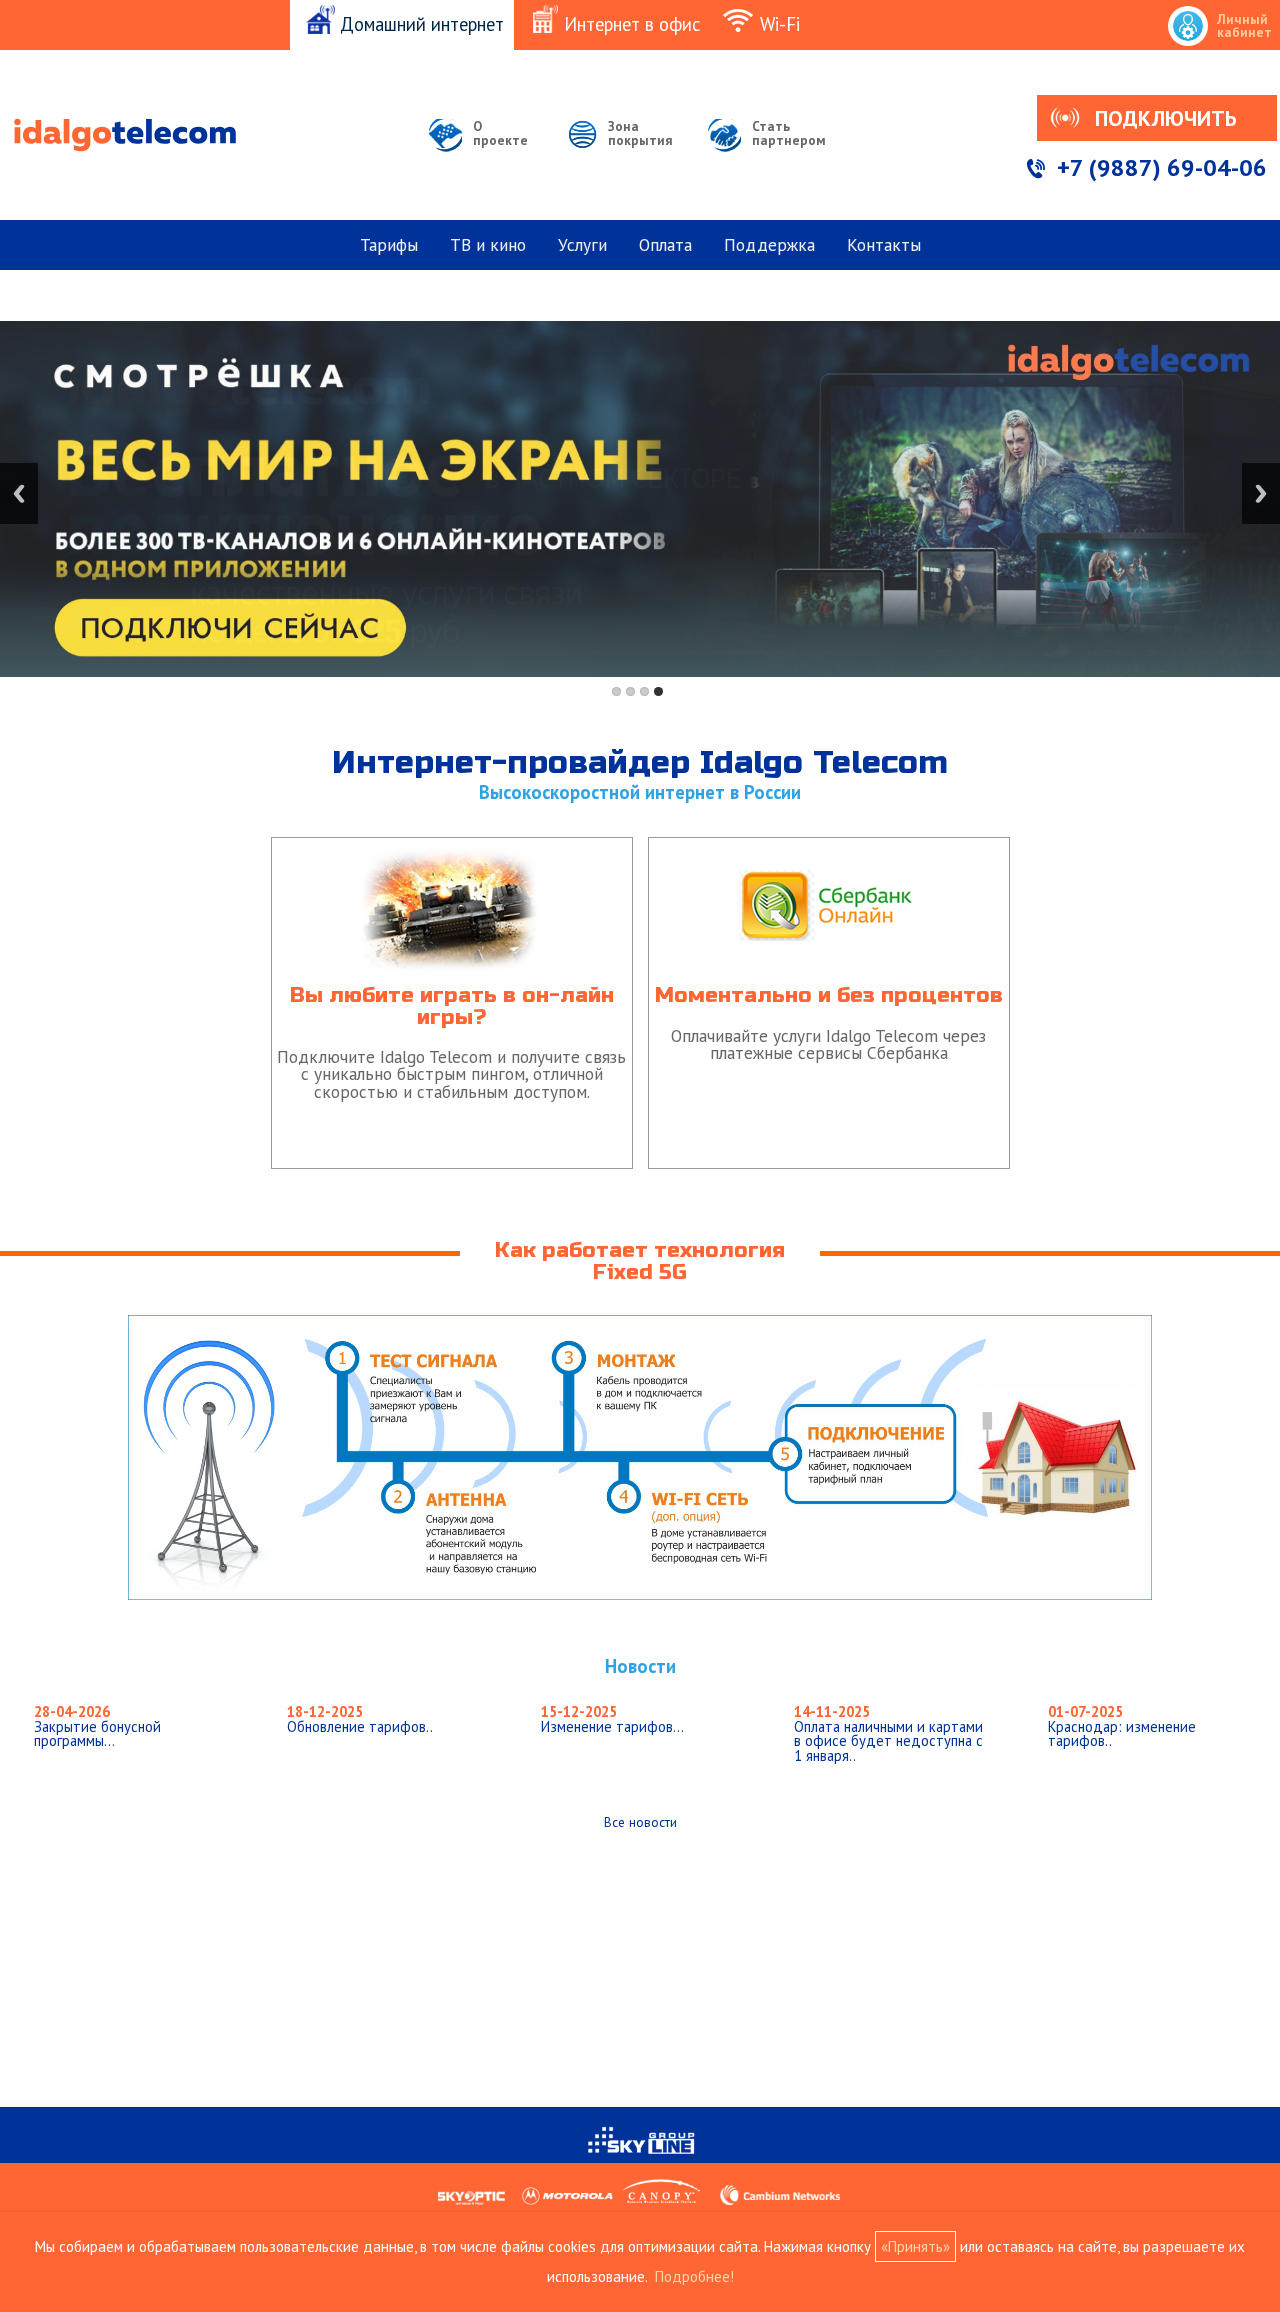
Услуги (582, 244)
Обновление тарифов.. (360, 1719)
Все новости (640, 1822)
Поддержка (769, 244)
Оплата (665, 244)
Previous (19, 493)
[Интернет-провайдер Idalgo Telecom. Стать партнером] (769, 160)
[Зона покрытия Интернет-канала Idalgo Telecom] (620, 160)
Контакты (884, 244)
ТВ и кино (488, 244)
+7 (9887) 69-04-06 (1162, 167)
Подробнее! (694, 2276)
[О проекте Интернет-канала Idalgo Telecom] (482, 160)
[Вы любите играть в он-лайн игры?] (454, 840)
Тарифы (389, 244)
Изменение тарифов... (612, 1719)
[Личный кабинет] (1222, 3)
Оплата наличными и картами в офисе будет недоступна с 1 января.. (888, 1733)
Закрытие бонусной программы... (97, 1726)
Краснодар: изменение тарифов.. (1122, 1726)
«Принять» (915, 2246)
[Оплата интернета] (829, 840)
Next (1261, 493)
